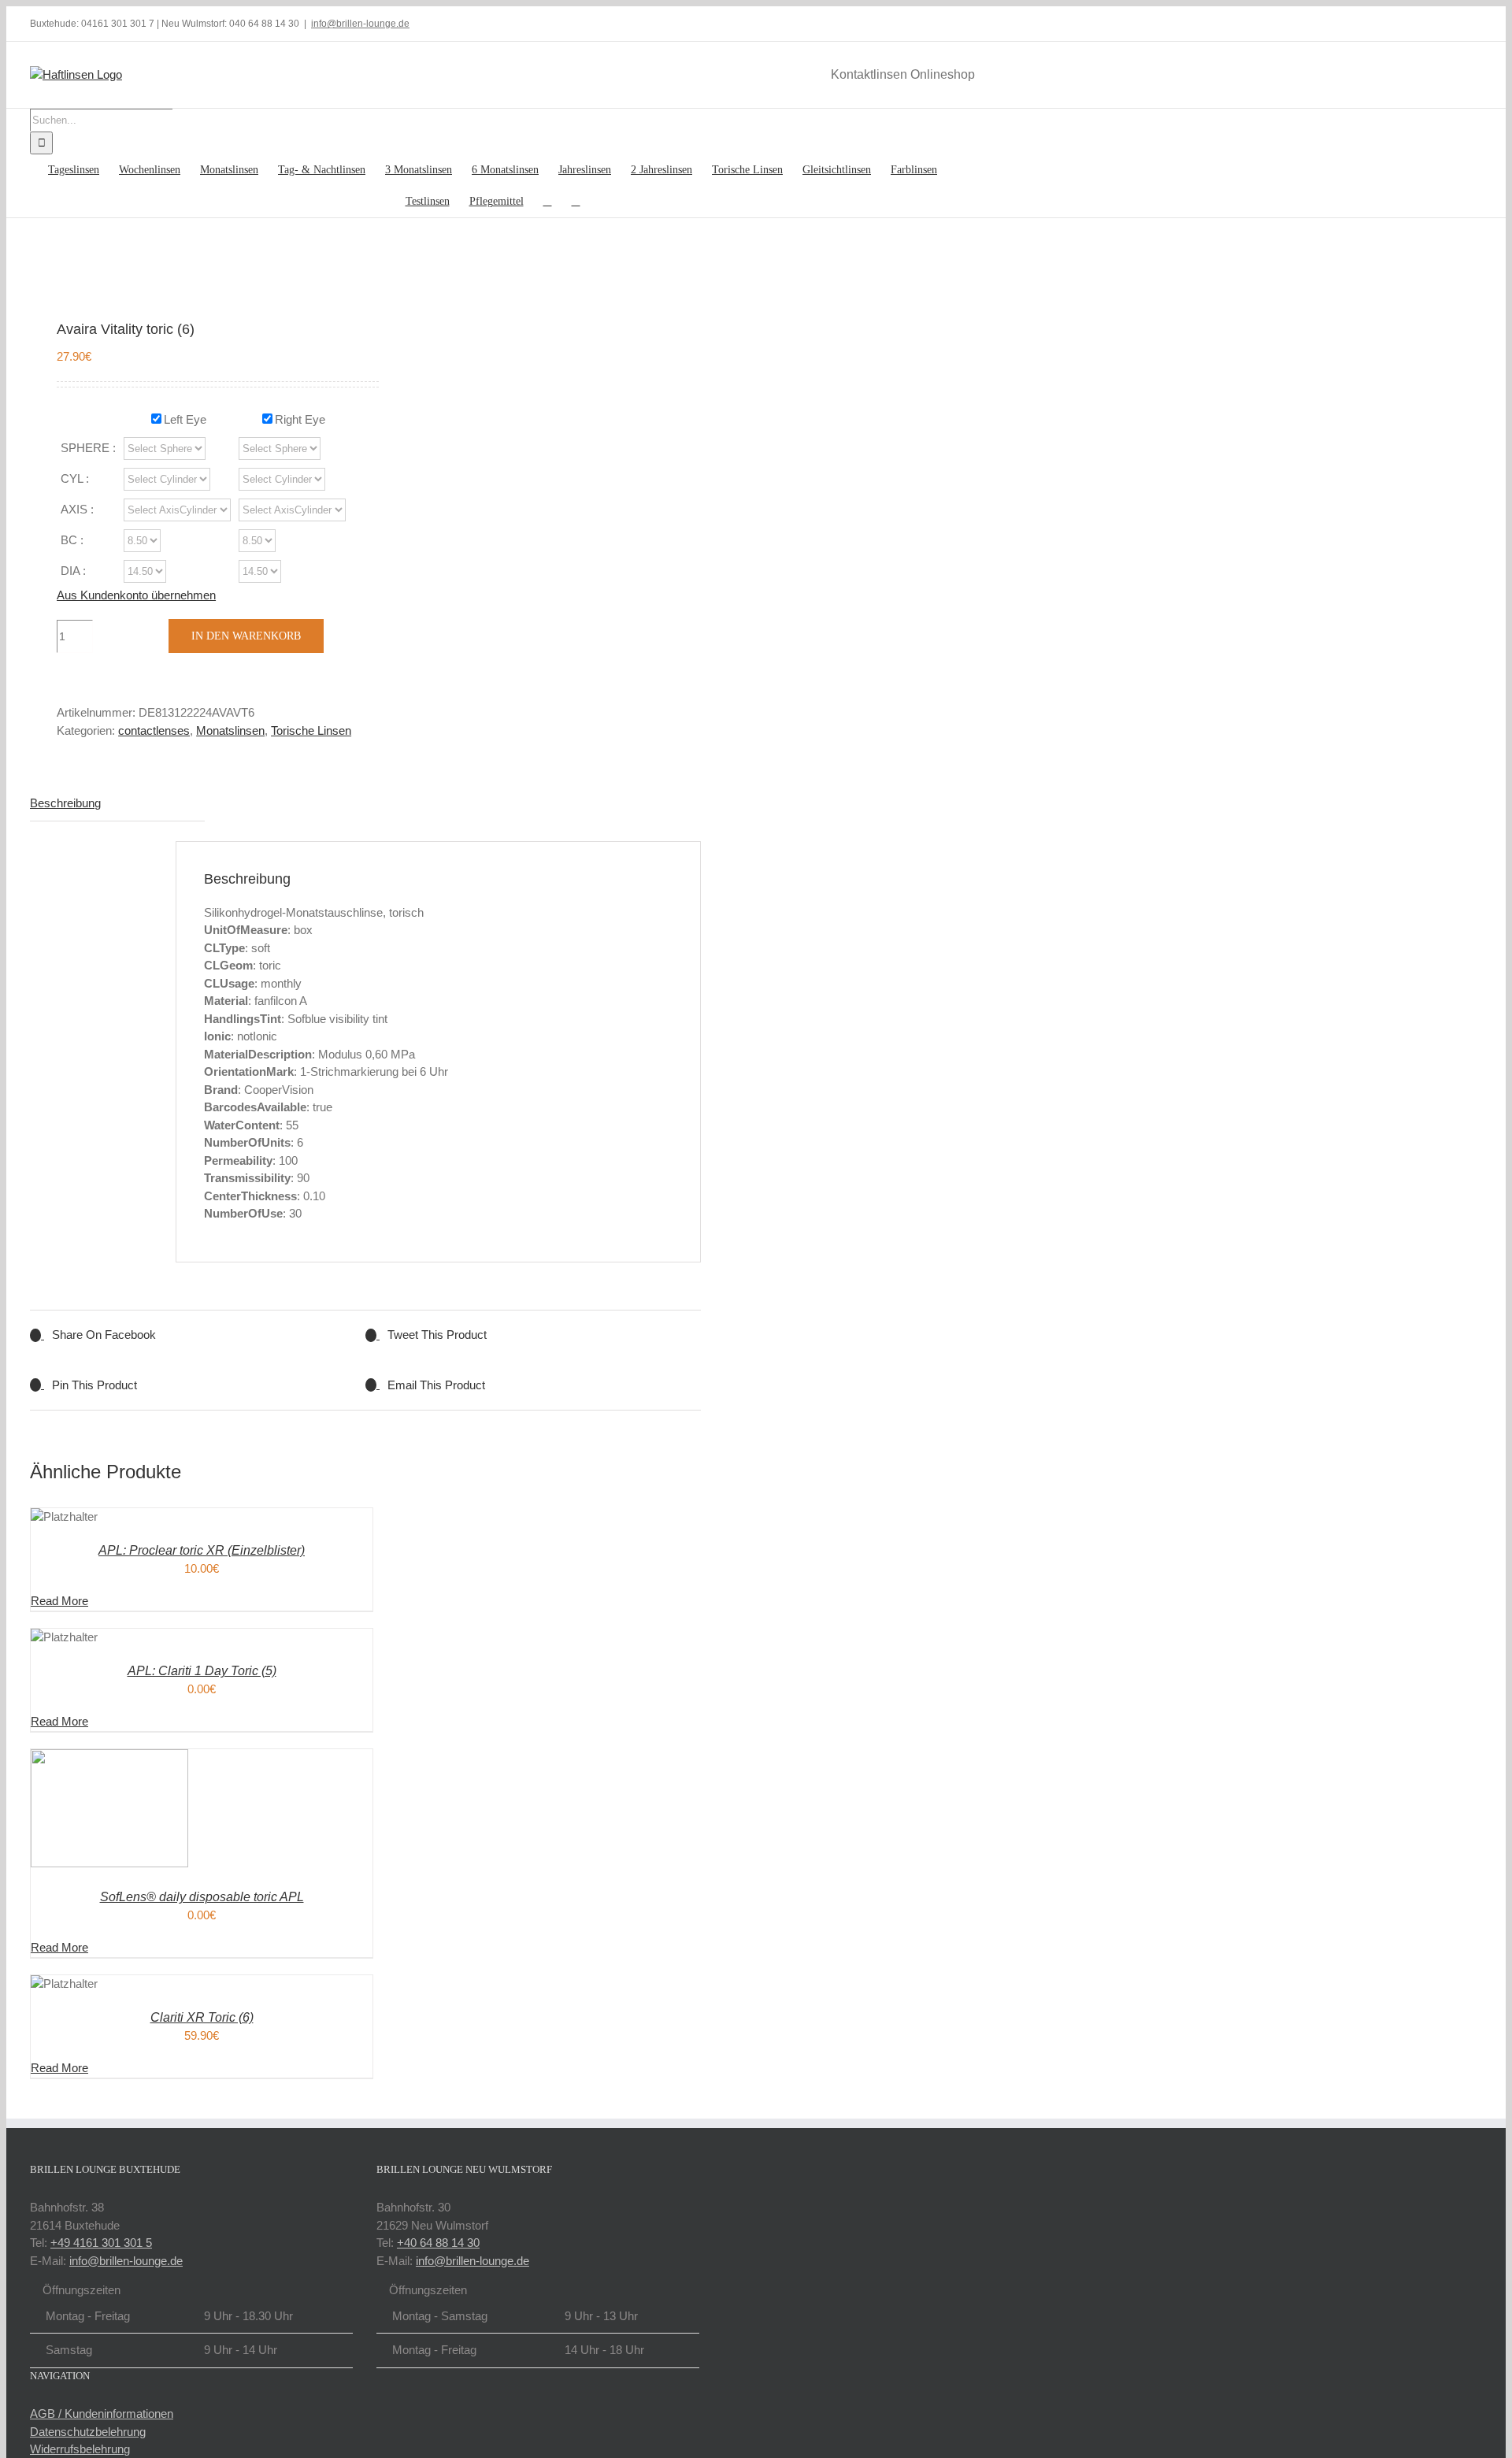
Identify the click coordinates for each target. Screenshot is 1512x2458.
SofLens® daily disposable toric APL (202, 1897)
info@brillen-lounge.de (360, 24)
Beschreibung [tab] (65, 803)
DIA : (73, 571)
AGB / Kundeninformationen (102, 2414)
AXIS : (77, 509)
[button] (576, 202)
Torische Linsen (311, 730)
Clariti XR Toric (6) (202, 2017)
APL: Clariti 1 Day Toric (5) (202, 1671)
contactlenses (154, 730)
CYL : (75, 478)
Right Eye (300, 419)
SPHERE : (88, 448)
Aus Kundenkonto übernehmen (136, 595)
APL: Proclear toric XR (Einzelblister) (202, 1550)
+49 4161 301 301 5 (101, 2243)
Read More (59, 1601)
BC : (72, 540)
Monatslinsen (230, 730)
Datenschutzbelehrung (88, 2432)
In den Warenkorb (246, 636)
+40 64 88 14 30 (438, 2243)
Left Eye (185, 419)
